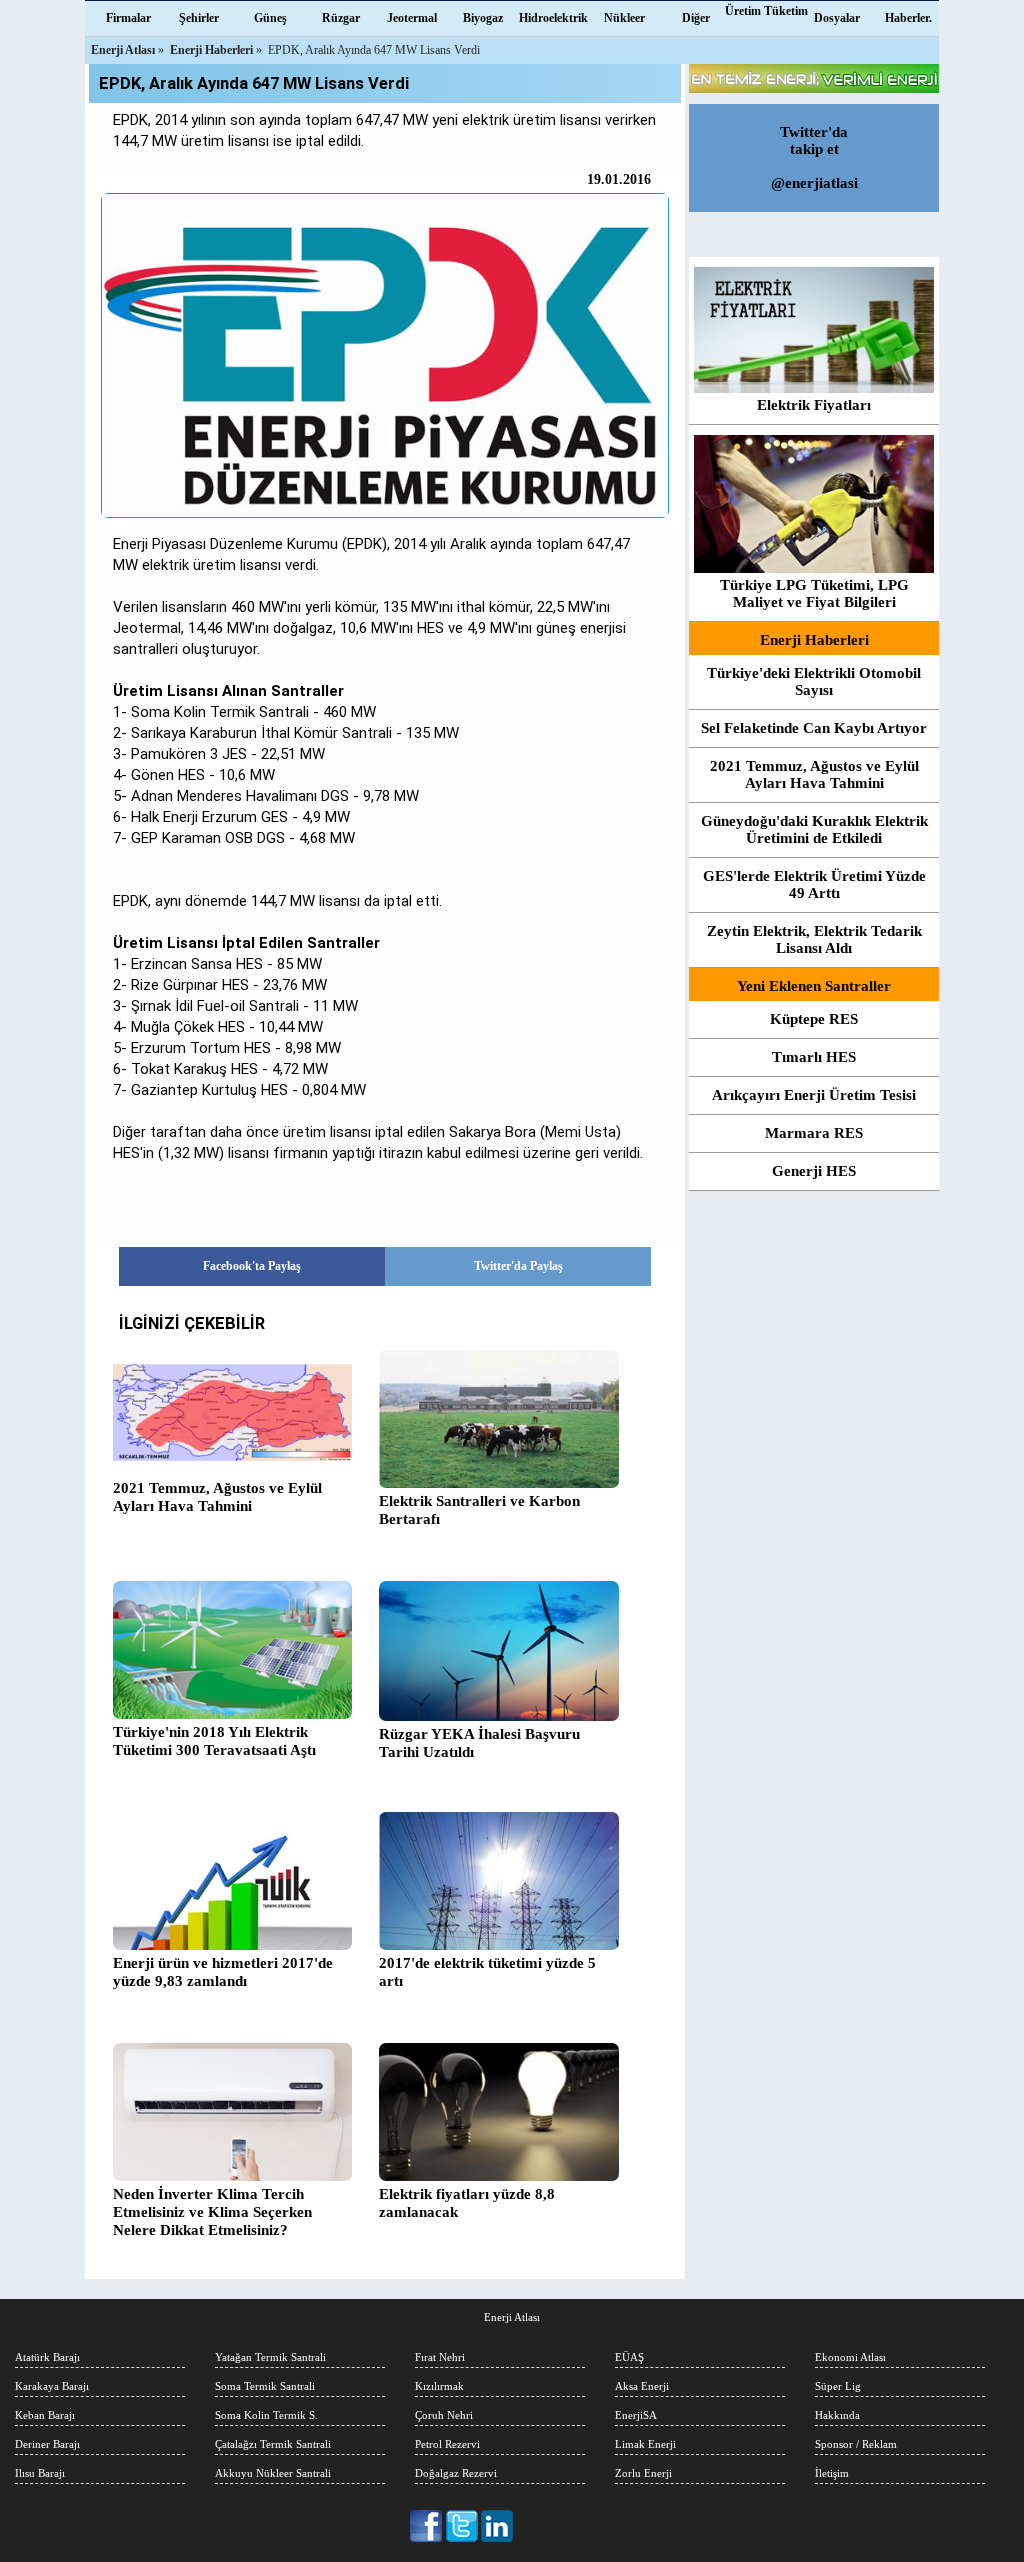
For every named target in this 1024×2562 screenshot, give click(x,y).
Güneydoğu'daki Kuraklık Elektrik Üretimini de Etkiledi (814, 829)
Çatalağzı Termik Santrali (273, 2444)
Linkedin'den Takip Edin (497, 2526)
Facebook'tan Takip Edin (427, 2526)
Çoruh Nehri (444, 2415)
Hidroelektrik (553, 18)
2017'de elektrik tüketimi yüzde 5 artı (487, 1972)
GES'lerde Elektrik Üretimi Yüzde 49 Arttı (814, 884)
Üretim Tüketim (766, 11)
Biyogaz (483, 18)
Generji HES (814, 1171)
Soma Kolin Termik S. (266, 2415)
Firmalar (128, 18)
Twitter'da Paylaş (518, 1266)
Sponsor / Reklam (856, 2444)
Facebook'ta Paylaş (252, 1266)
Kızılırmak (439, 2386)
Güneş (270, 18)
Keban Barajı (45, 2415)
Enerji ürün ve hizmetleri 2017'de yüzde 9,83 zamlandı (223, 1972)
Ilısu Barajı (40, 2473)
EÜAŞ (629, 2357)
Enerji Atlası (512, 2317)
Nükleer (624, 18)
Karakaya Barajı (52, 2386)
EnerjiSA (636, 2415)
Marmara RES (814, 1133)
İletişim (832, 2473)
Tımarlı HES (814, 1057)
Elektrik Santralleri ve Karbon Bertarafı (479, 1510)
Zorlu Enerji (643, 2473)
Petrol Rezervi (447, 2444)
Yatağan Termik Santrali (270, 2357)
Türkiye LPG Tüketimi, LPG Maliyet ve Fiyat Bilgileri (814, 593)
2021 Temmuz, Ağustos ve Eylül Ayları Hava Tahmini (217, 1497)
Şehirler (199, 18)
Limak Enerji (645, 2444)
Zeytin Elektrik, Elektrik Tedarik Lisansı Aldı (814, 939)
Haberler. (908, 18)
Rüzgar (341, 18)
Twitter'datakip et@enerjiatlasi (814, 157)
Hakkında (837, 2415)
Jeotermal (412, 18)
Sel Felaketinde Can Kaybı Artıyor (814, 728)
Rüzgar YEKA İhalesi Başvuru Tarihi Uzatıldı (479, 1743)
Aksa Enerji (642, 2386)
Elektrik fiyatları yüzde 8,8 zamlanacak (467, 2203)
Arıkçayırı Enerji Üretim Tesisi (814, 1095)
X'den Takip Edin (462, 2526)
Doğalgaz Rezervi (456, 2473)
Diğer (696, 18)
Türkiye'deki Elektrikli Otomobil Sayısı (814, 681)
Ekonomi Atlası (850, 2357)
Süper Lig (838, 2386)
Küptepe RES (814, 1019)
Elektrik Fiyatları (814, 405)
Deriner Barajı (47, 2444)
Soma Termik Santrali (265, 2386)
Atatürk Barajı (47, 2357)
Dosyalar (837, 18)
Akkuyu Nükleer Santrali (273, 2473)
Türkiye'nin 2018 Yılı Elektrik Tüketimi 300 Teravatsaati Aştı (214, 1741)
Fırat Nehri (440, 2357)
